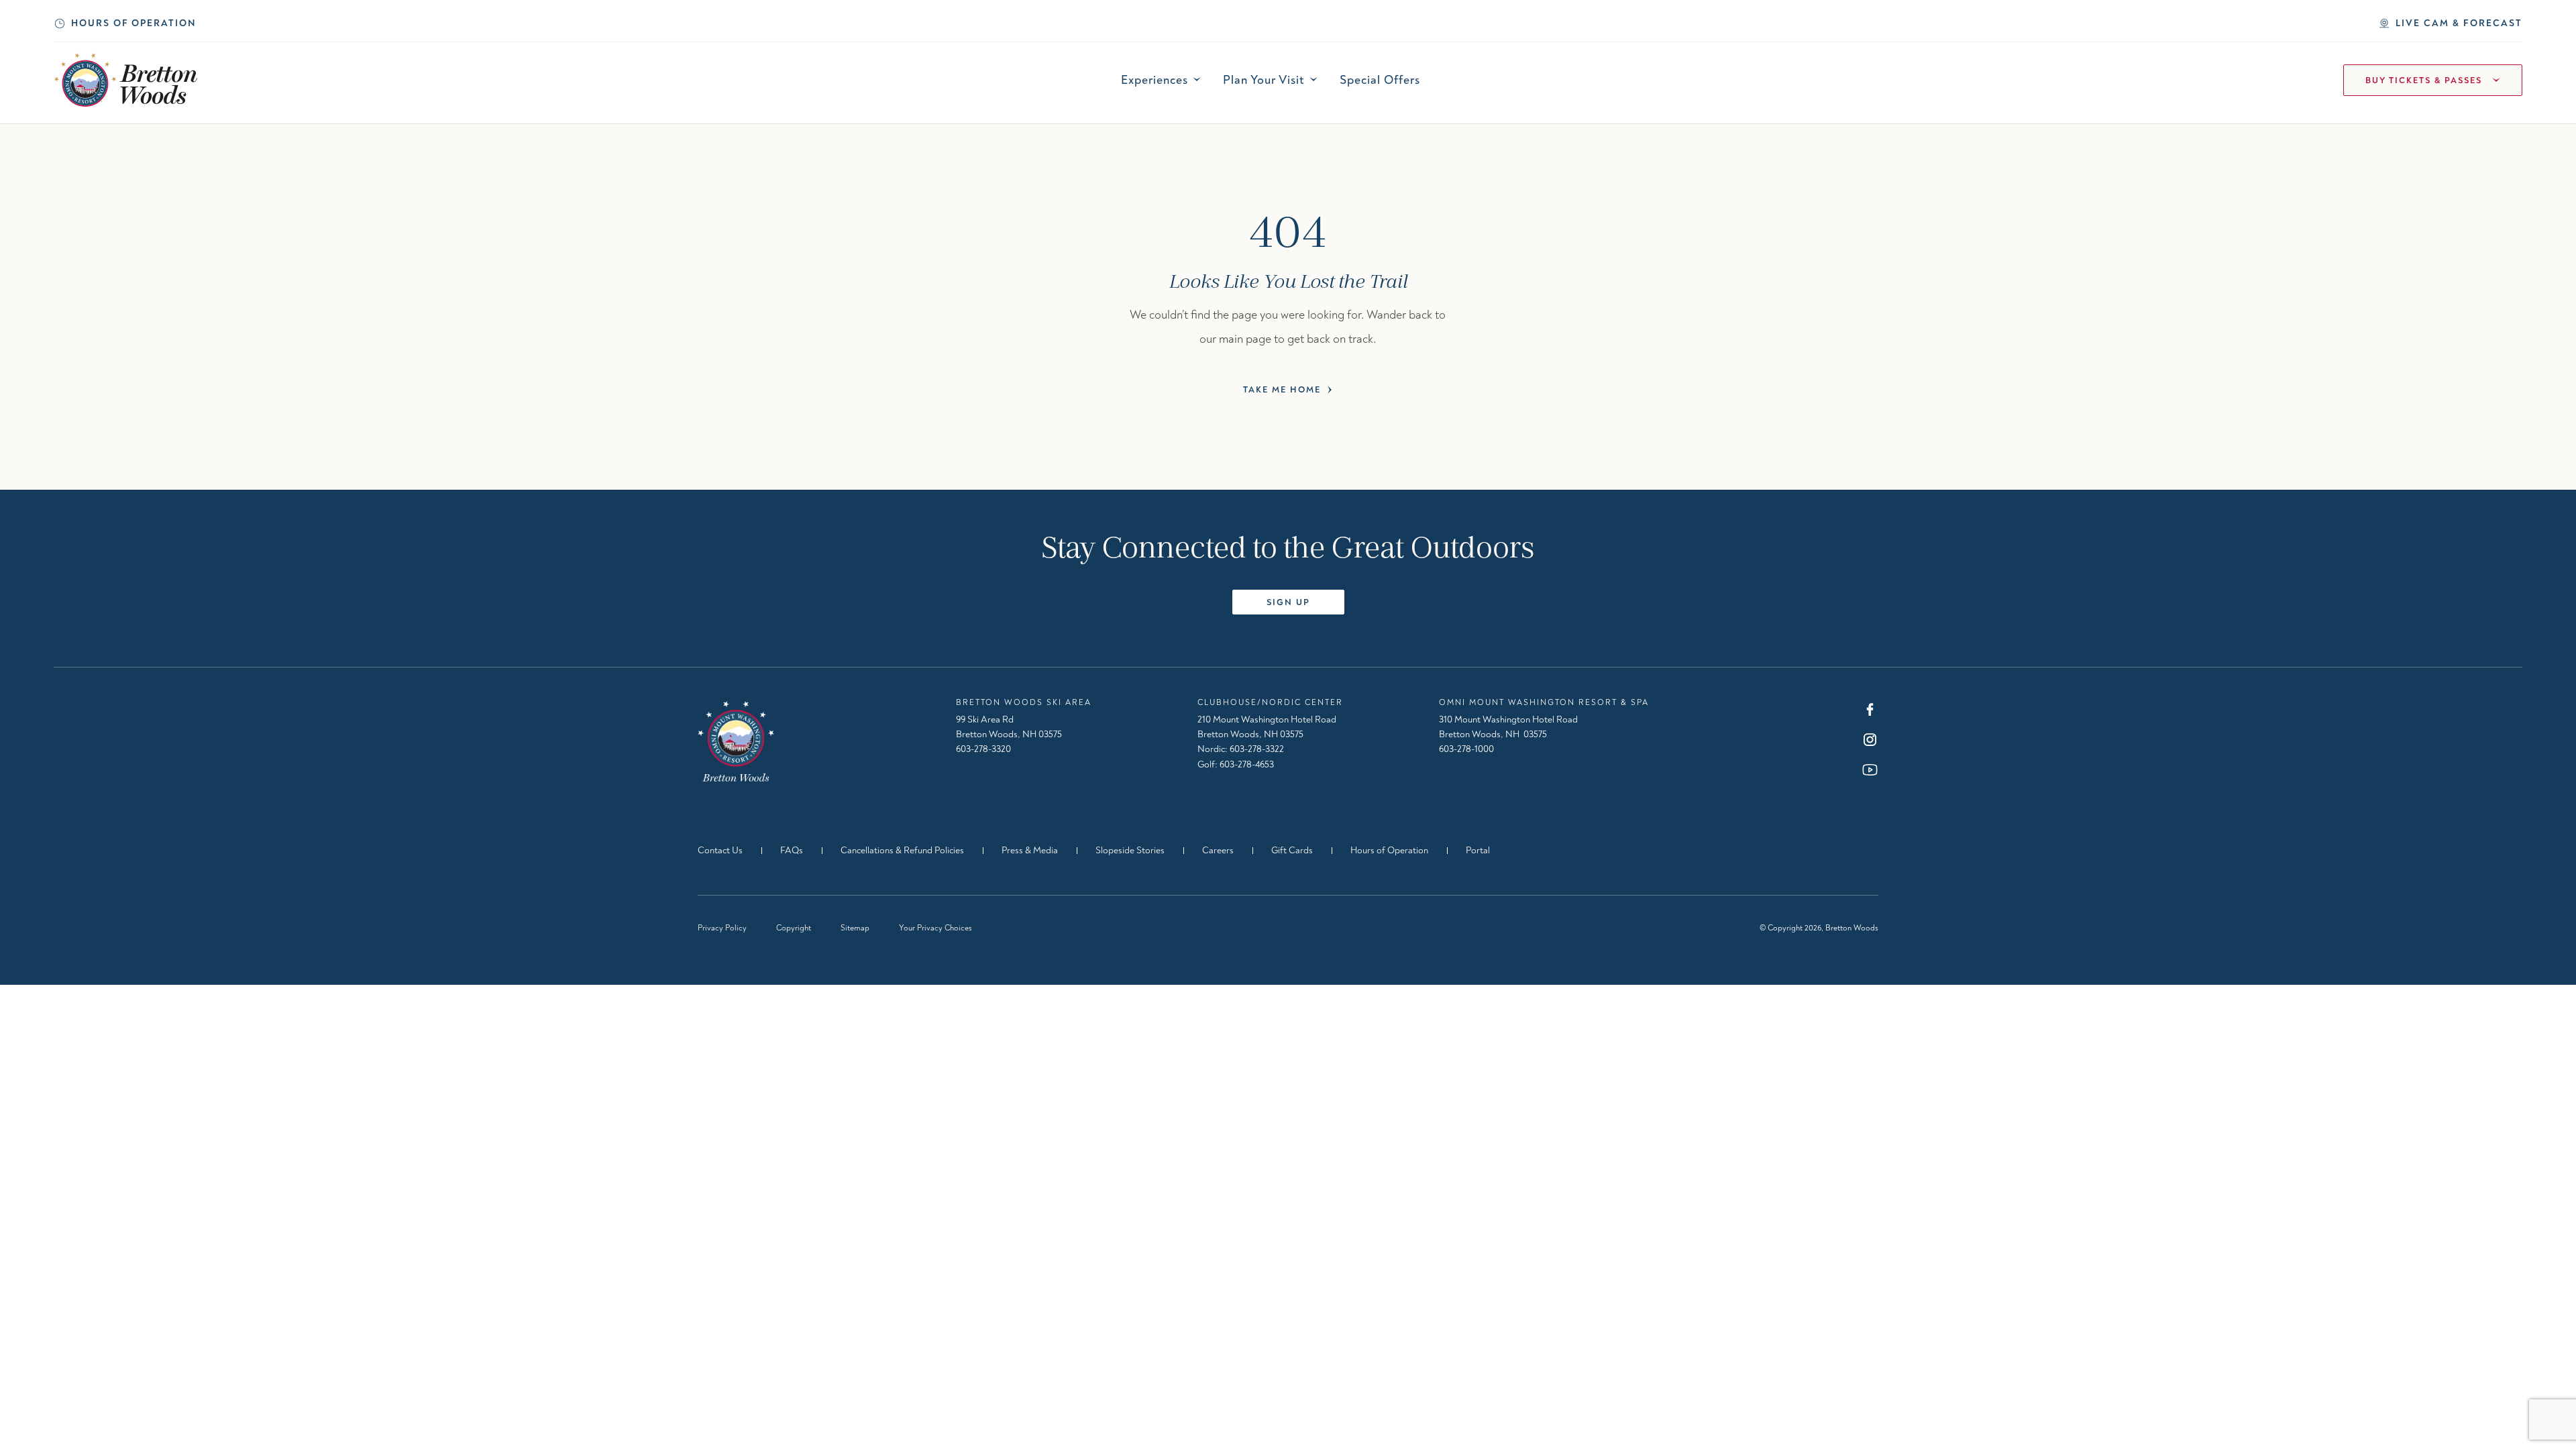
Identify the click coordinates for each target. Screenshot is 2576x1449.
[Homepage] (126, 80)
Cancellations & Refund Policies (902, 850)
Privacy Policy (722, 928)
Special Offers (1380, 80)
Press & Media (1030, 850)
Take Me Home (1282, 390)
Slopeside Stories (1130, 850)
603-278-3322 (1257, 749)
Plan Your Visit (1264, 80)
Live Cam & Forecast (2459, 23)
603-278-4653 (1247, 764)
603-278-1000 (1466, 749)
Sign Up (1288, 602)
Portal (1478, 850)
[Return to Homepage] (736, 741)
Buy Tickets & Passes (2424, 80)
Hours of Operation (133, 23)
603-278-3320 (983, 749)
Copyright (794, 928)
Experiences (1155, 80)
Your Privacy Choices (935, 928)
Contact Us (720, 850)
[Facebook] (1870, 709)
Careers (1218, 850)
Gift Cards (1292, 850)
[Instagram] (1870, 740)
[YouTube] (1870, 770)
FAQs (792, 850)
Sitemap (855, 928)
